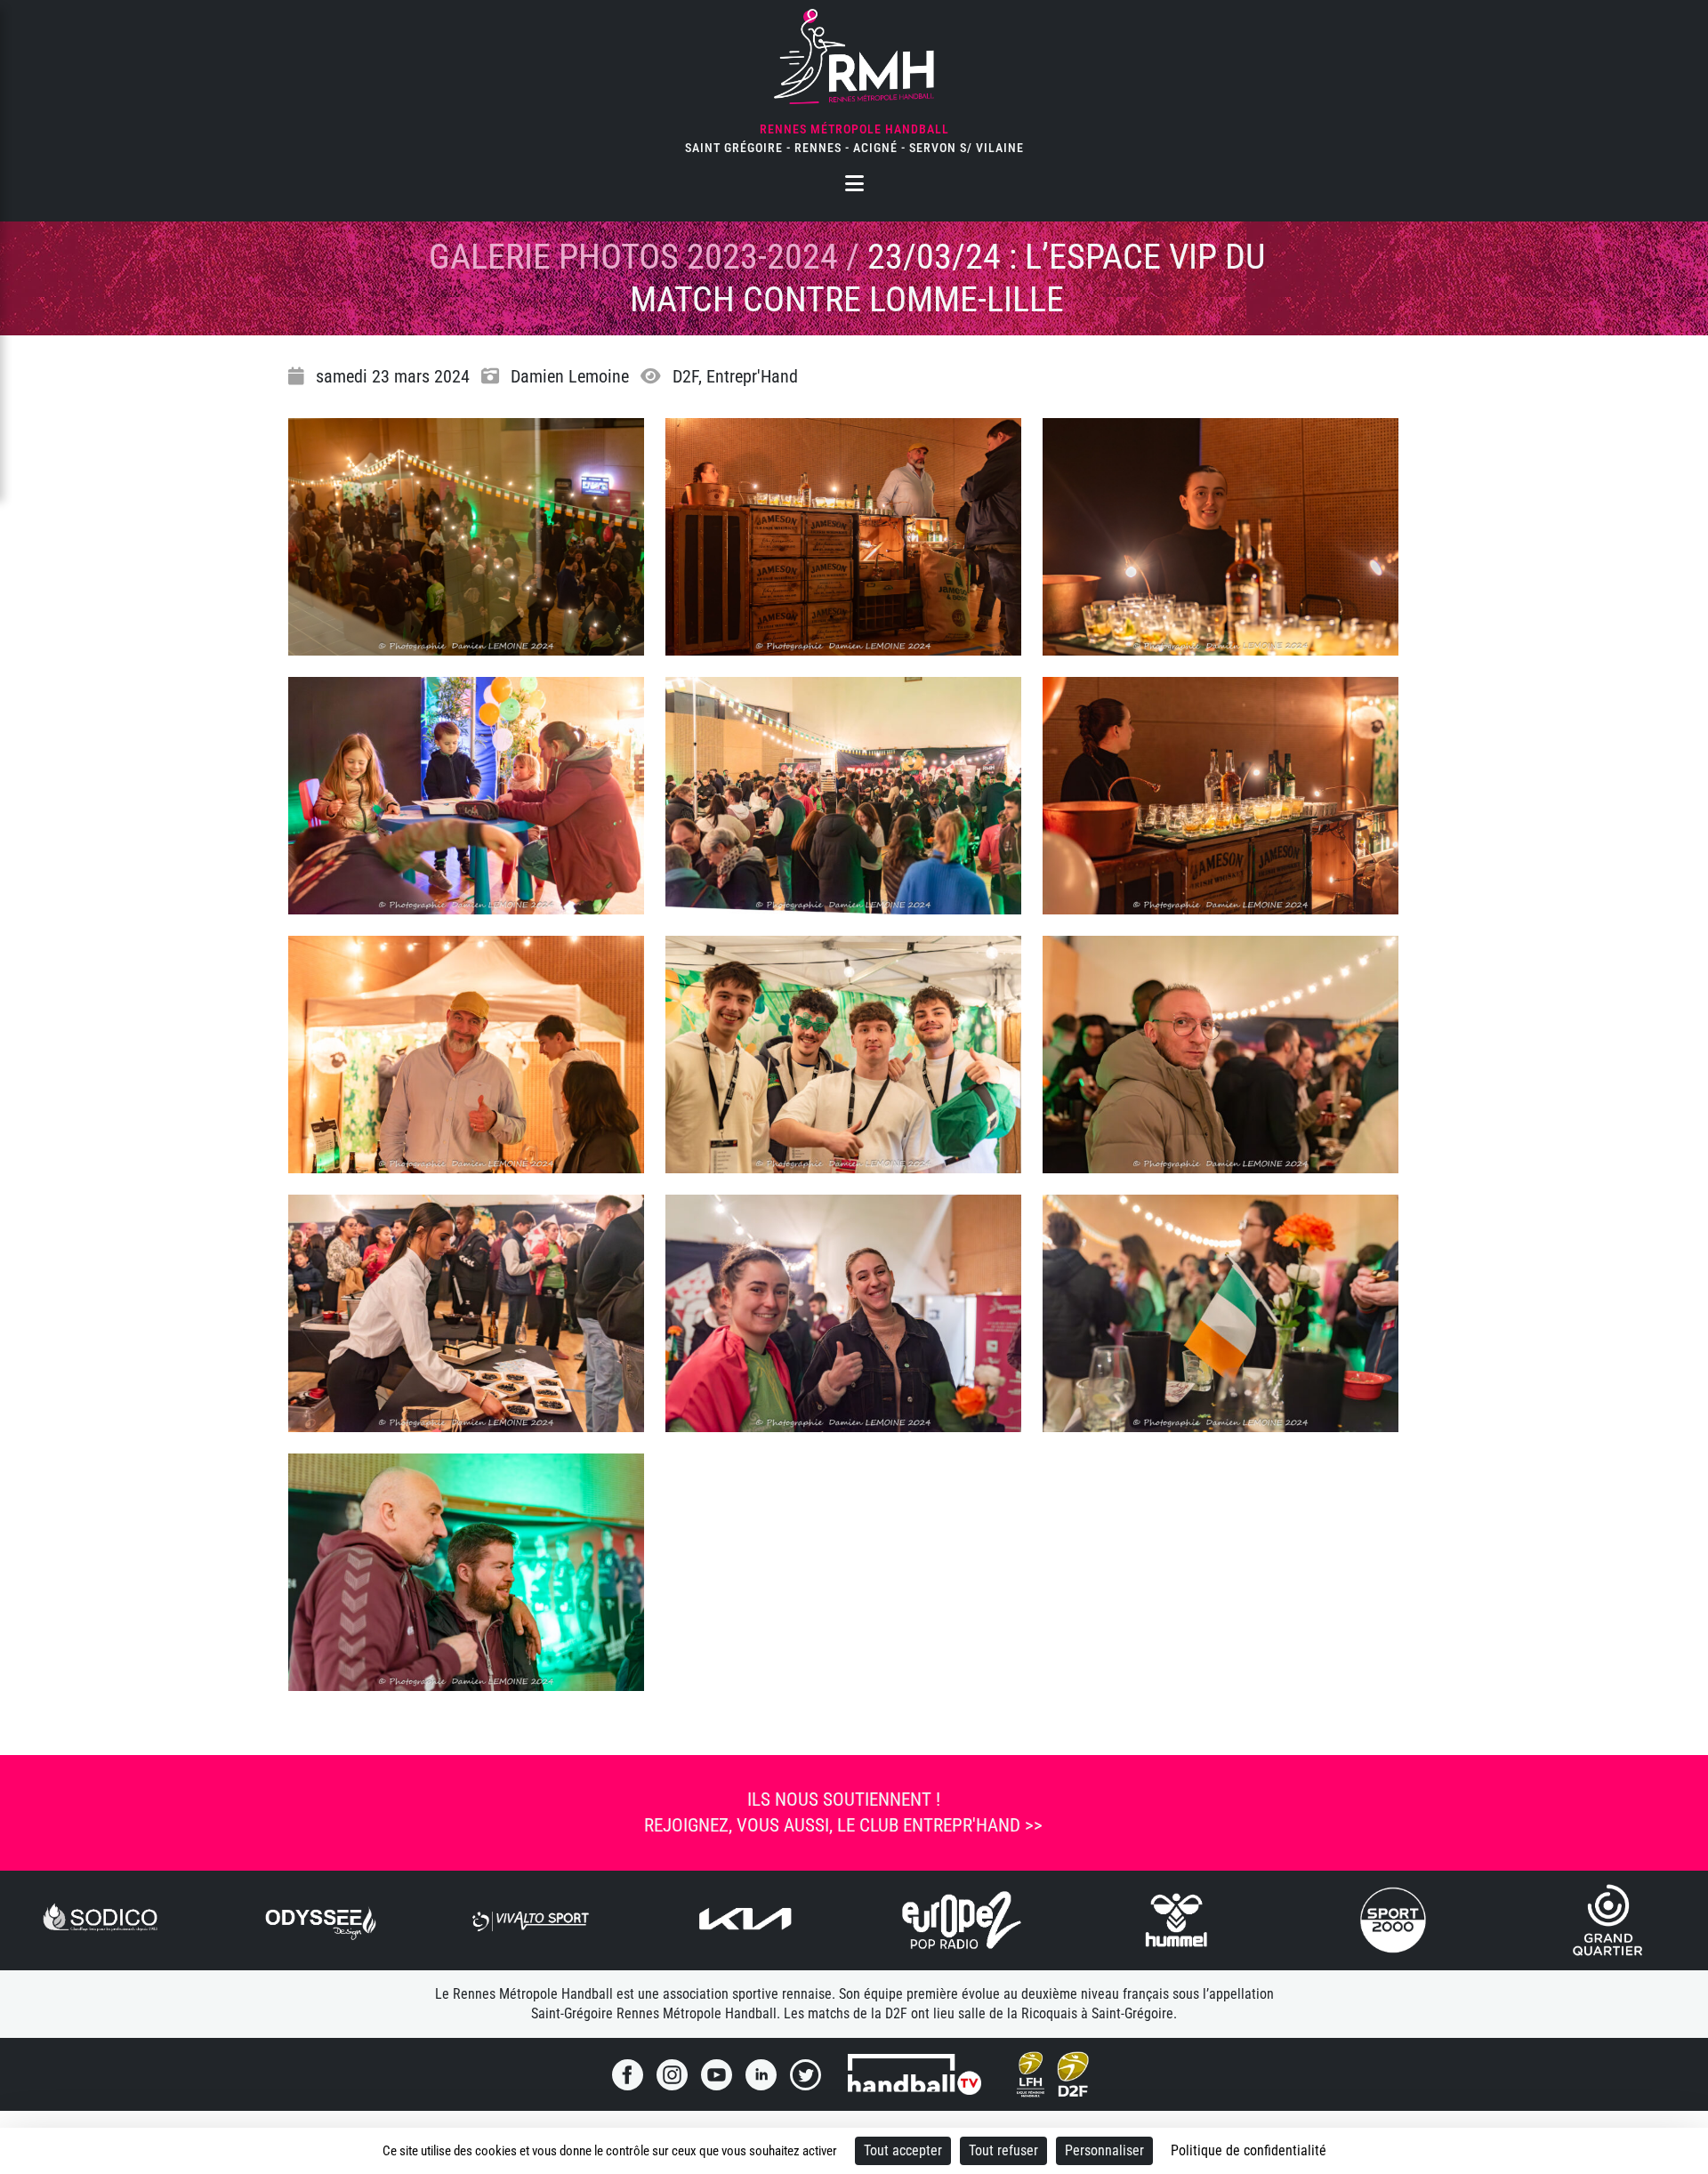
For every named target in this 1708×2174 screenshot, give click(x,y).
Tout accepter (903, 2150)
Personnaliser (1104, 2150)
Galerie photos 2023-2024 (633, 257)
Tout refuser (1003, 2150)
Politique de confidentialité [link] (1249, 2150)
